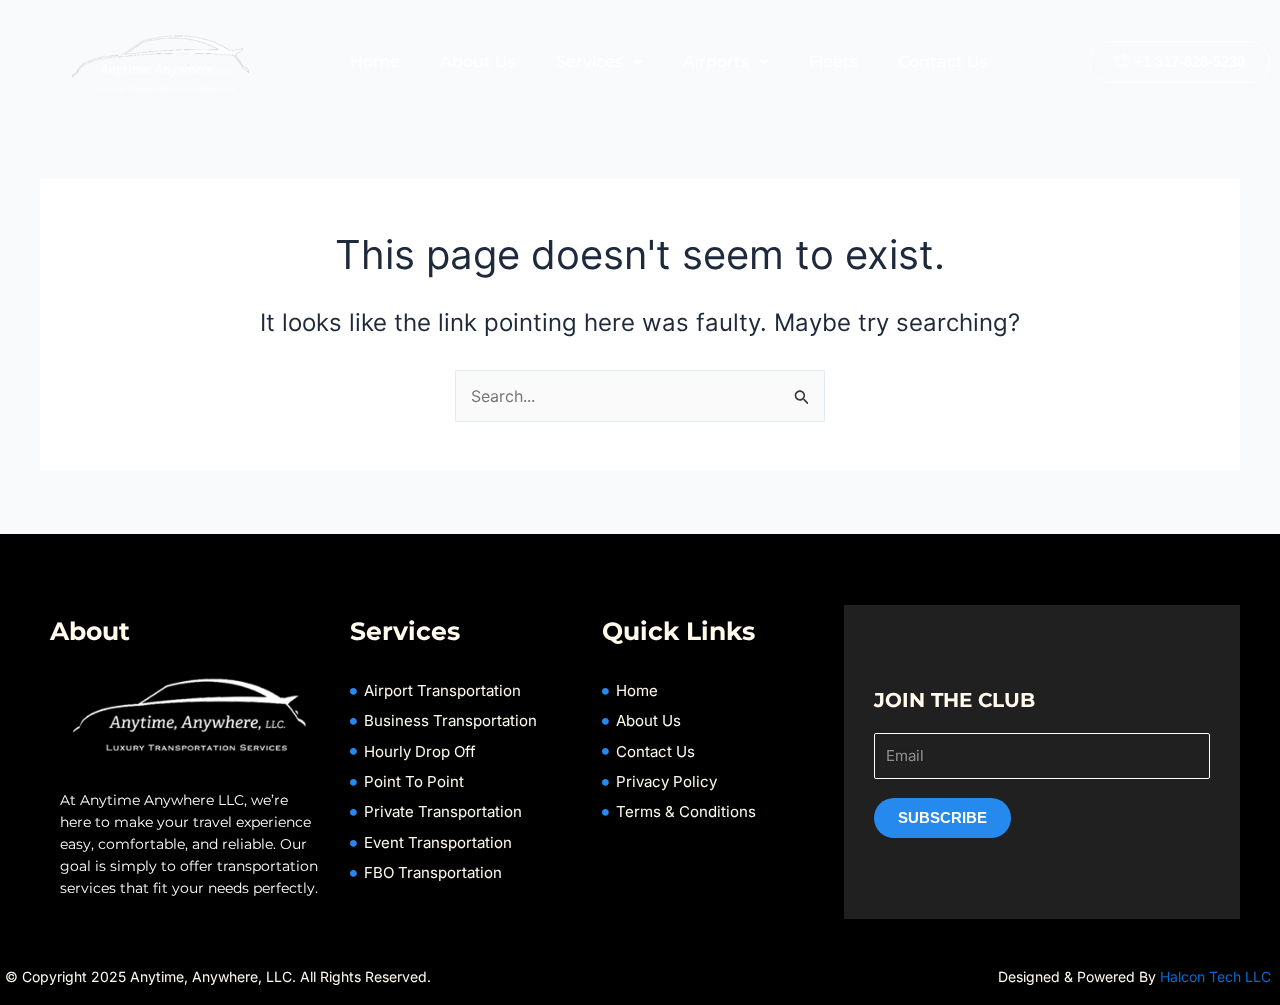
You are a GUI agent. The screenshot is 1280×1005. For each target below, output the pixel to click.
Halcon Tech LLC (1217, 976)
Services (589, 61)
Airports (716, 61)
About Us (478, 61)
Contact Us (943, 61)
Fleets (833, 61)
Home (375, 61)
